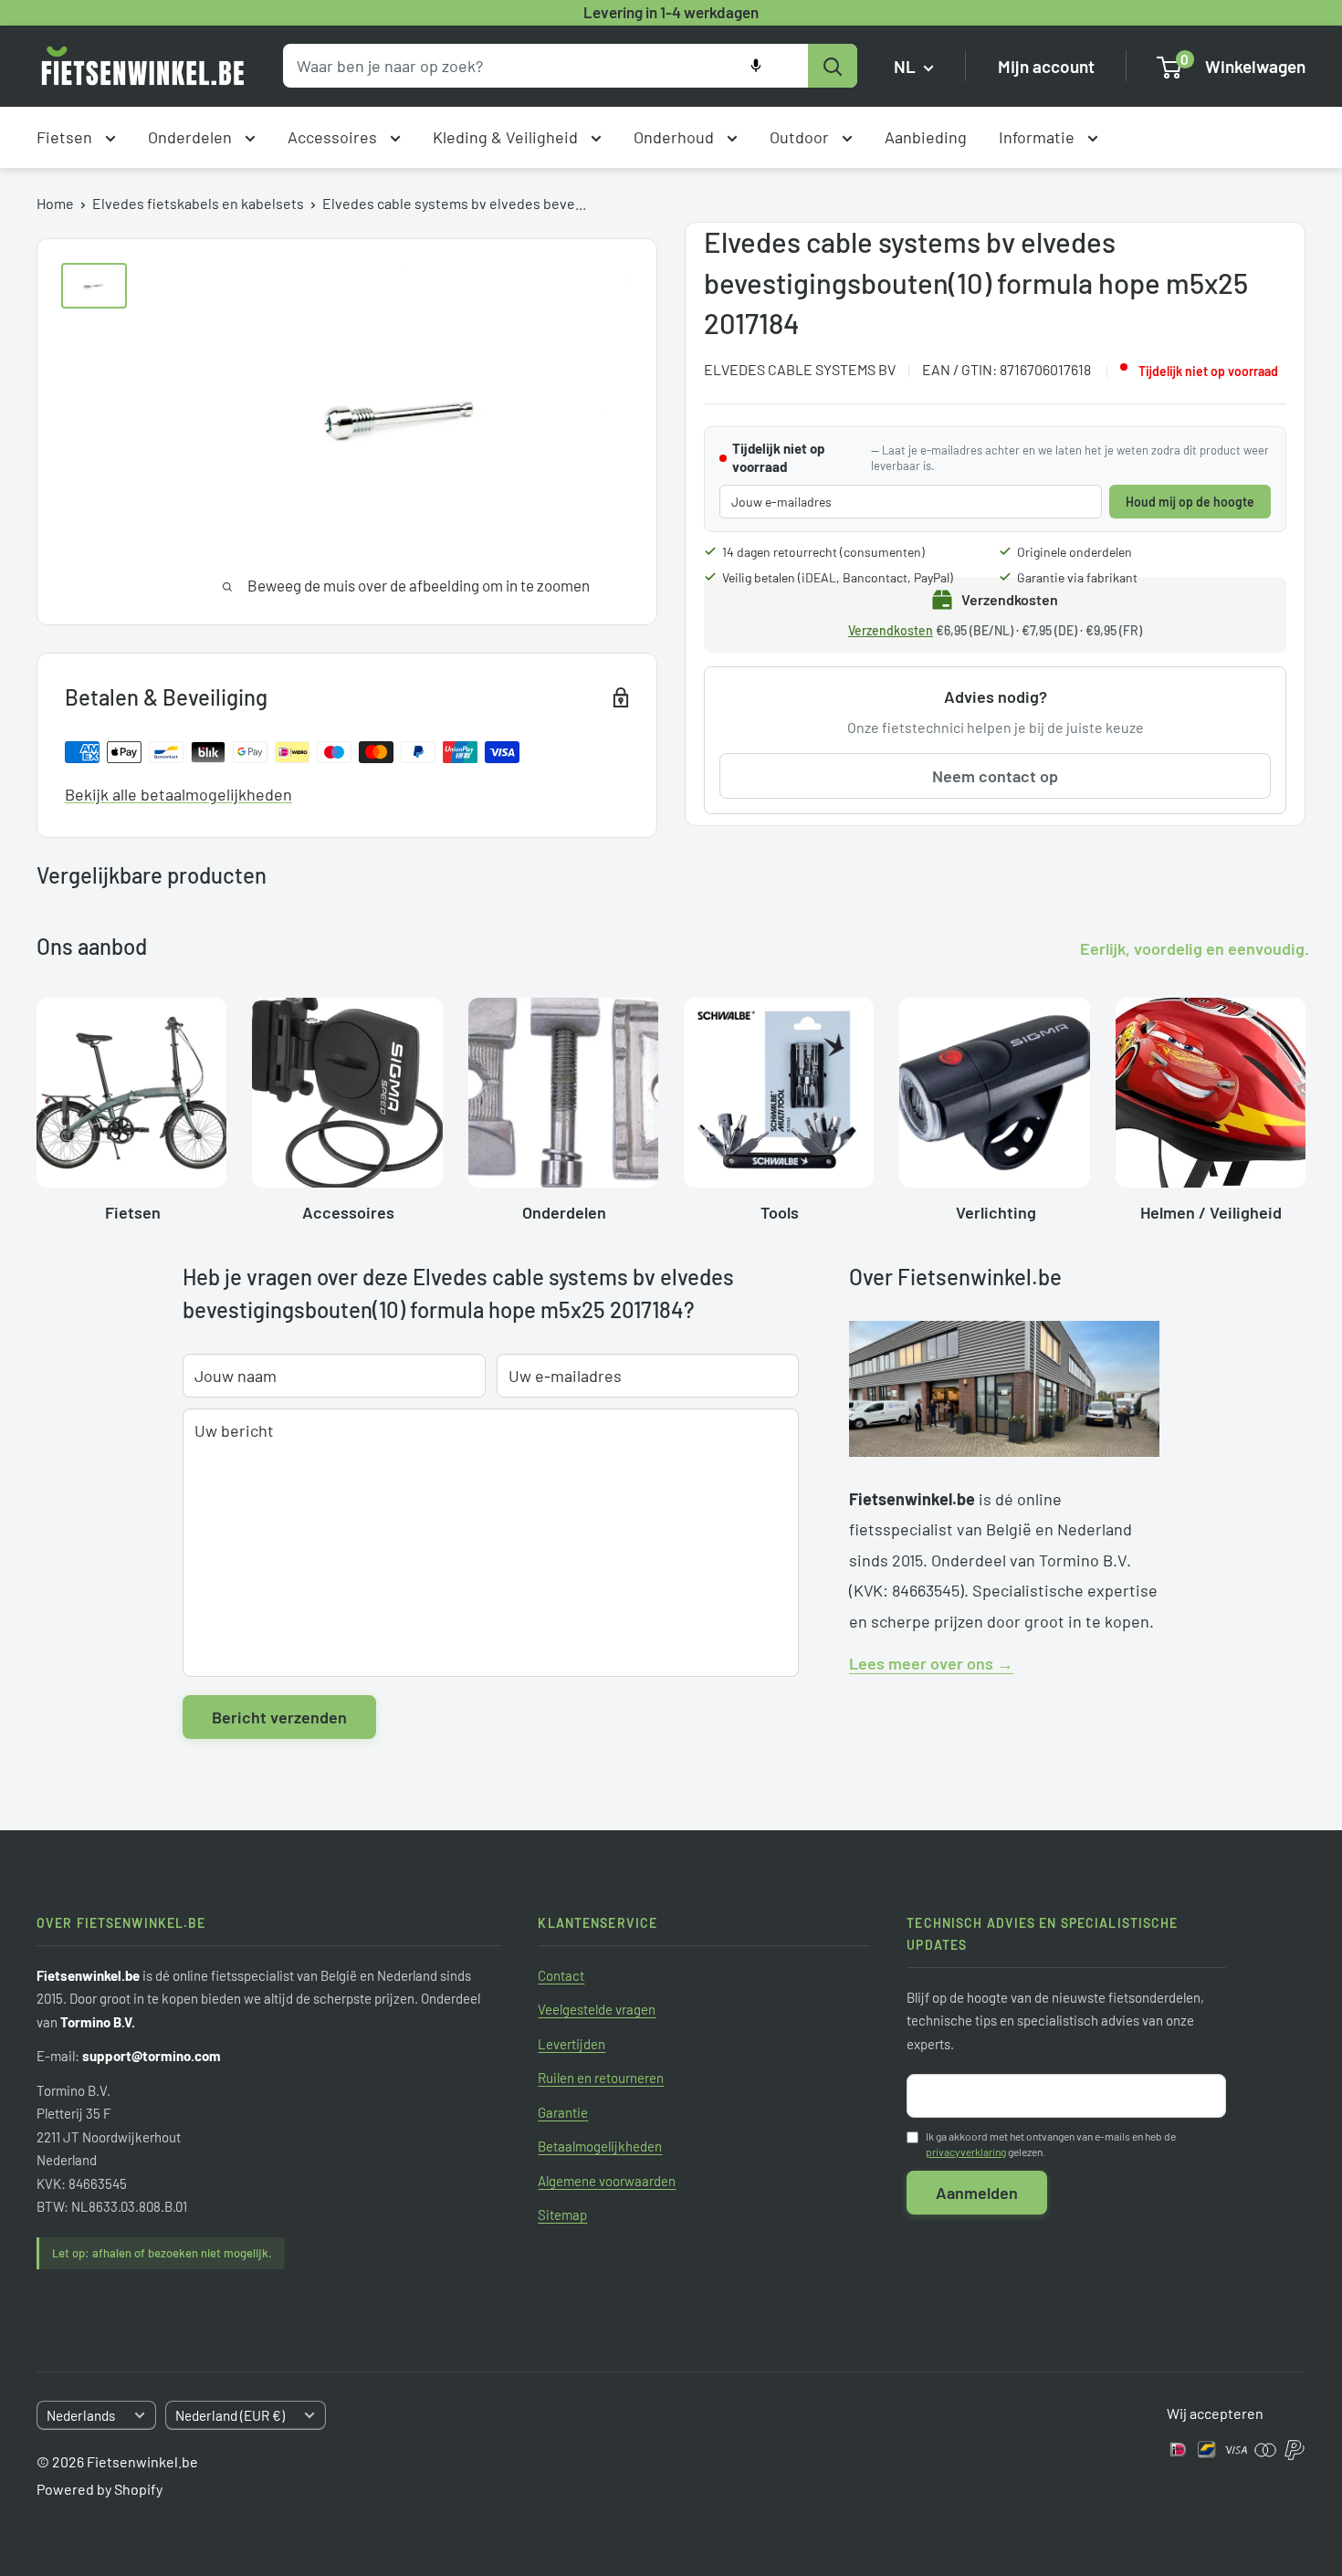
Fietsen (66, 137)
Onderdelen (192, 137)
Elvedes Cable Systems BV (800, 369)
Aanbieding (926, 137)
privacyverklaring (966, 2152)
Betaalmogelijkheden (600, 2146)
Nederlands (81, 2415)
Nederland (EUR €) (230, 2415)
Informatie (1038, 137)
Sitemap (562, 2215)
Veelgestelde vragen (597, 2009)
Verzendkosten (891, 630)
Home (55, 203)
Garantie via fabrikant (1077, 577)
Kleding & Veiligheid (507, 137)
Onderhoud (676, 137)
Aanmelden (977, 2193)
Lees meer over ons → (931, 1663)
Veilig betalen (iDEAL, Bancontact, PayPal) (838, 577)
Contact (561, 1975)
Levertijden (571, 2044)
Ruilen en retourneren (601, 2078)
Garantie (563, 2112)
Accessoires (334, 137)
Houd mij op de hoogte (1190, 502)
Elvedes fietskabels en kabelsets (198, 203)
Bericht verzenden (279, 1717)
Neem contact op (995, 776)
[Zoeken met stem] (756, 66)
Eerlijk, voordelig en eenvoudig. (1195, 948)
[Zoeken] (833, 66)
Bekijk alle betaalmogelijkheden (178, 794)
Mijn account (1046, 66)
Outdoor (801, 137)
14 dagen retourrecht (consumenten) (823, 552)
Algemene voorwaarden (607, 2181)
